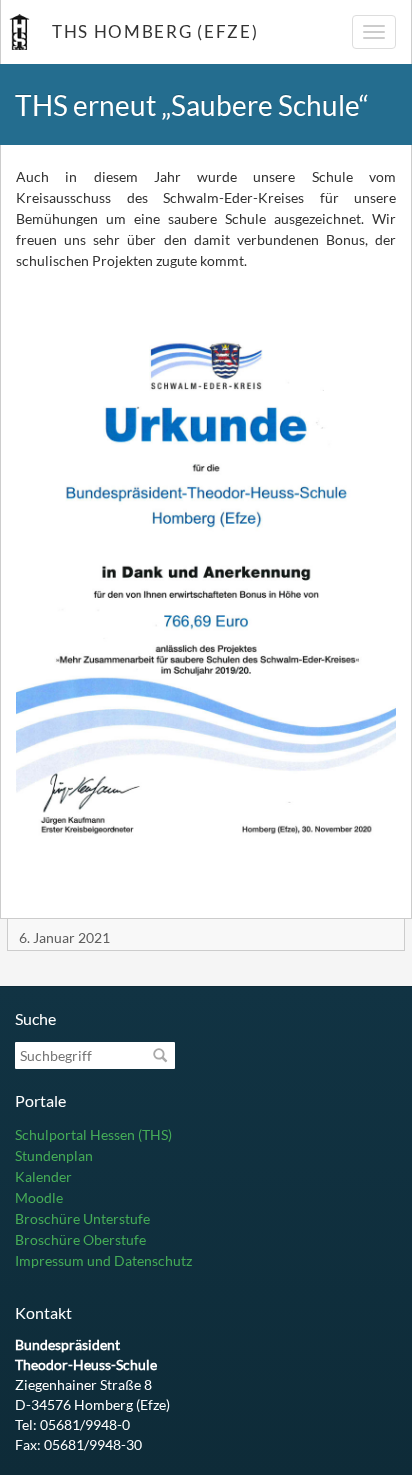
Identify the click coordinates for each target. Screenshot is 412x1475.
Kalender (43, 1176)
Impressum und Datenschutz (103, 1260)
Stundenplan (54, 1155)
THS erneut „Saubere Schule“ (192, 105)
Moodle (39, 1197)
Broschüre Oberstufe (80, 1239)
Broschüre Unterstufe (82, 1218)
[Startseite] (19, 32)
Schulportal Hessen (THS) (93, 1134)
